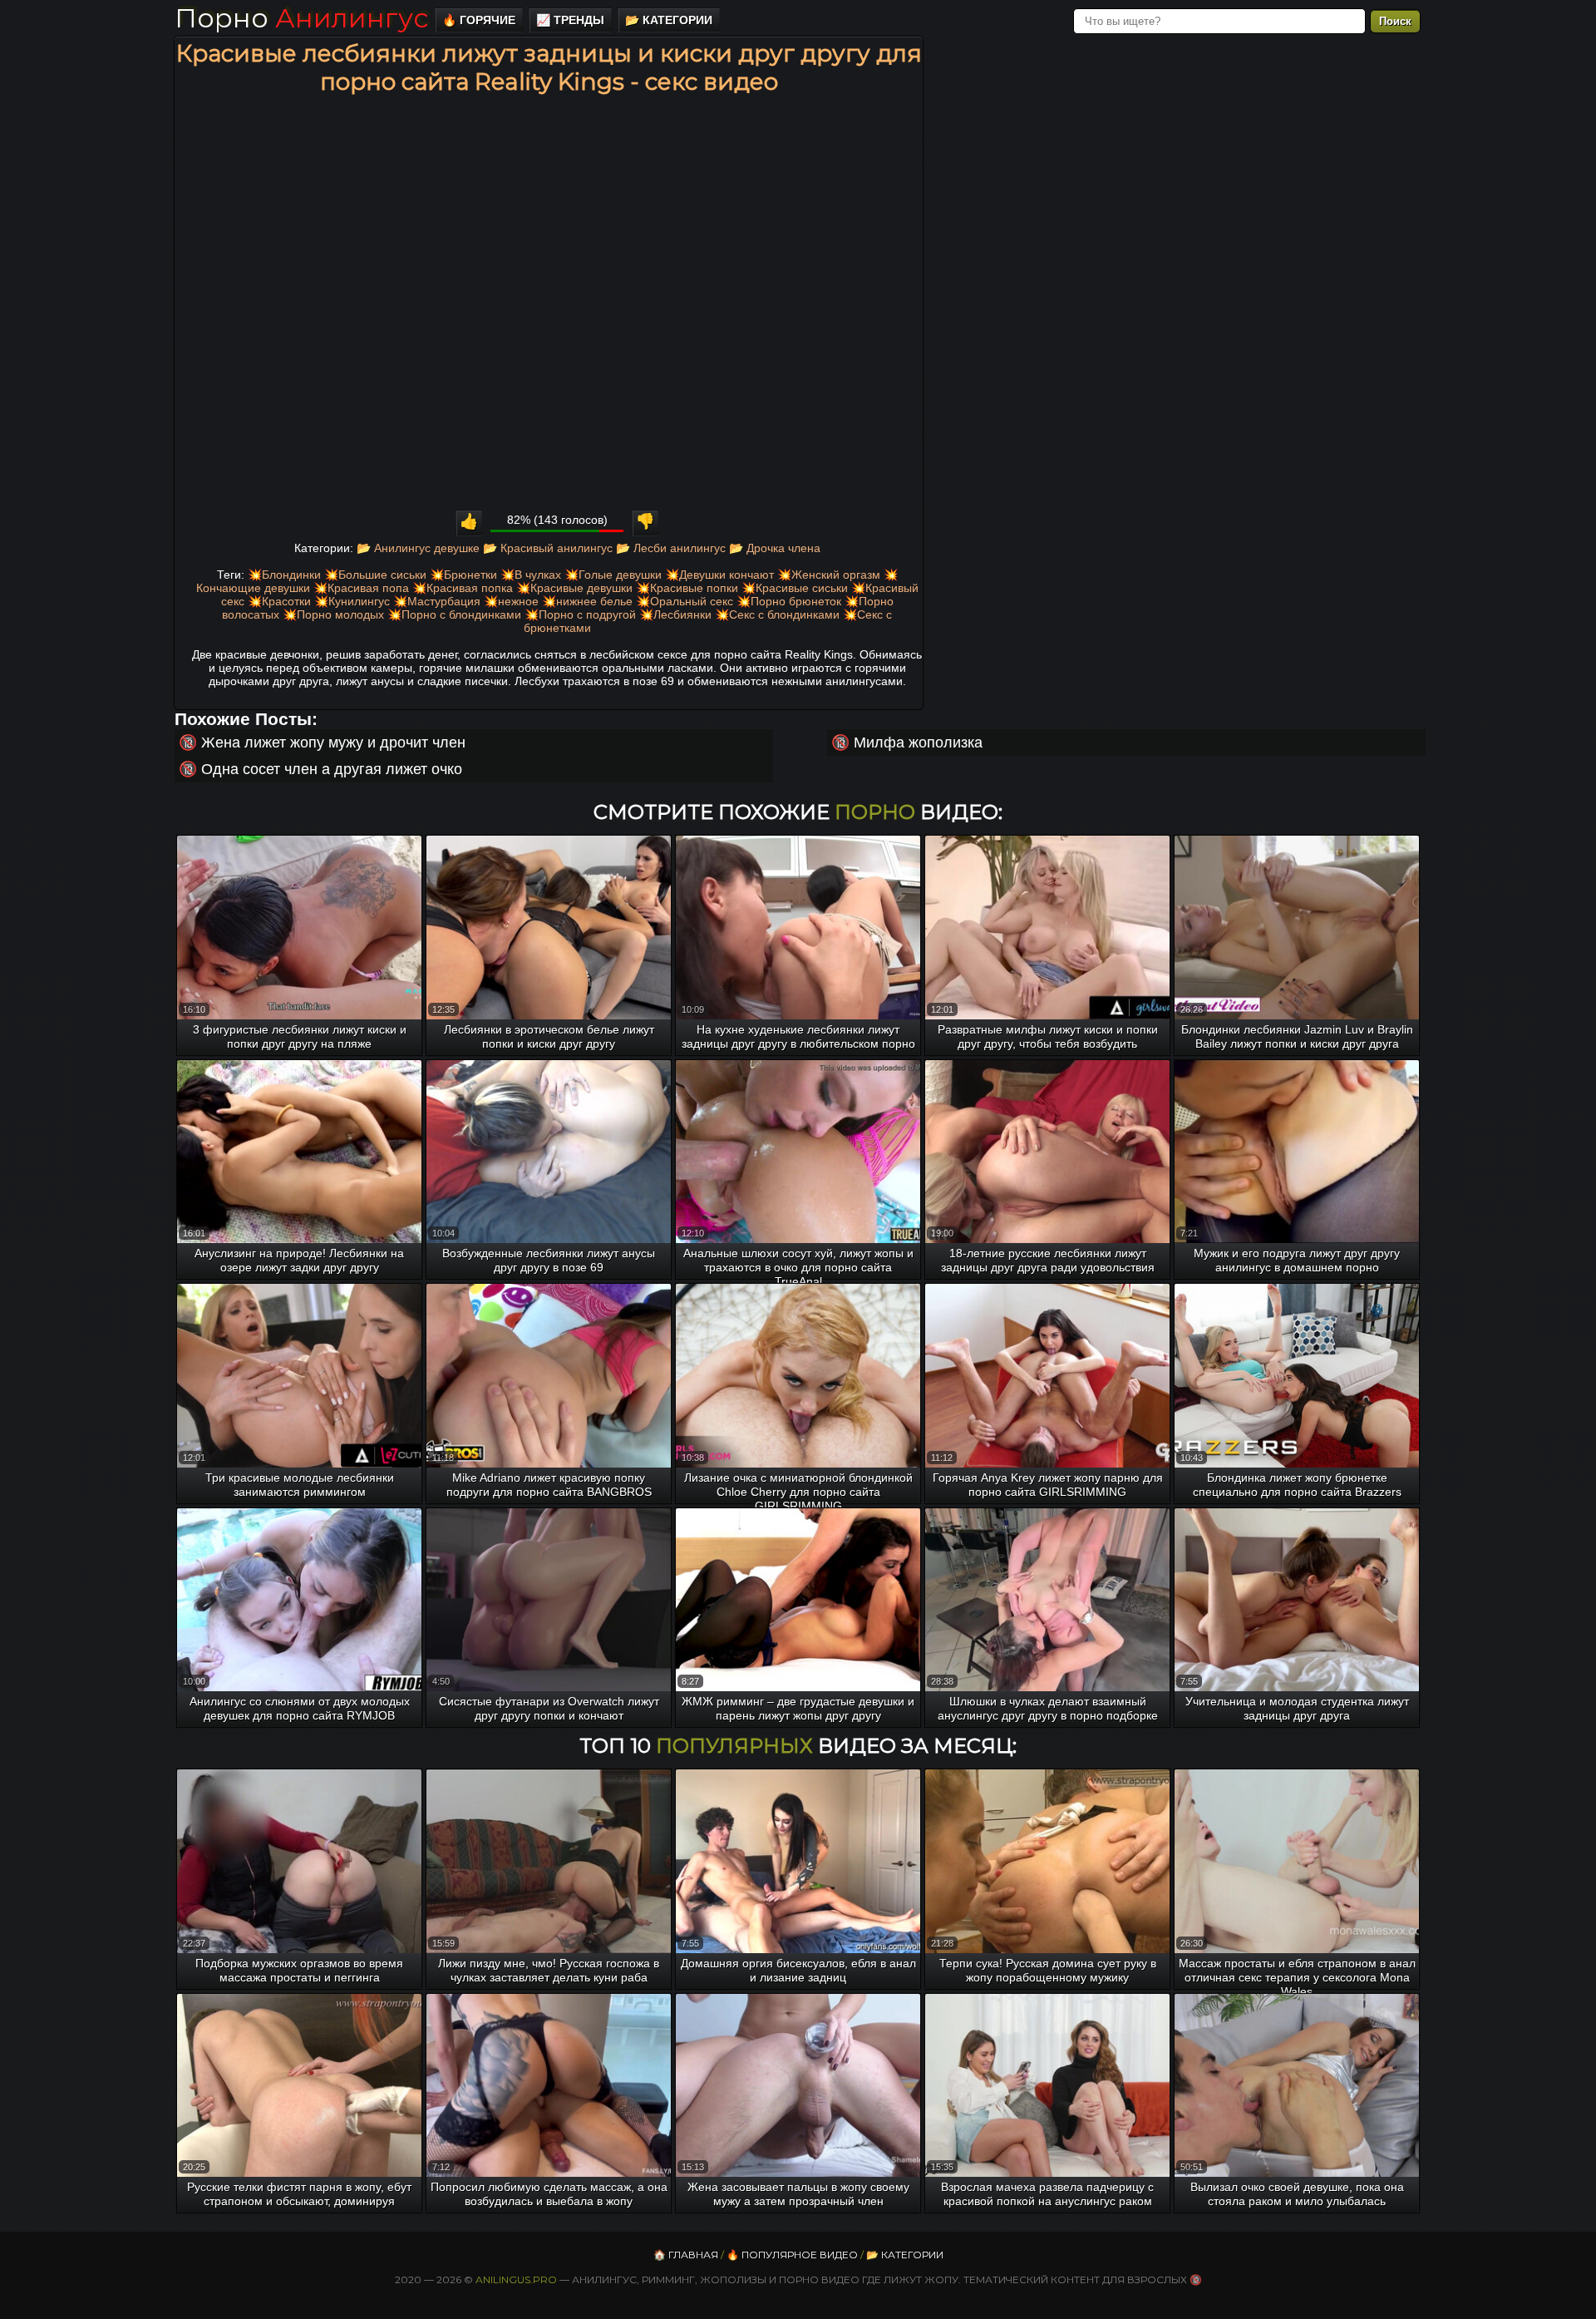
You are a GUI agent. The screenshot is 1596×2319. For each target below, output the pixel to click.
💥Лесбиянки (675, 614)
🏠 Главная (686, 2255)
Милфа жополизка (918, 743)
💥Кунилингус (352, 601)
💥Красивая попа (361, 588)
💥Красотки (279, 601)
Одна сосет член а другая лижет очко (332, 769)
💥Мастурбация (437, 601)
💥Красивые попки (687, 588)
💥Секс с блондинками (777, 614)
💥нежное (511, 601)
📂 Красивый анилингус (548, 548)
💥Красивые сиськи (795, 588)
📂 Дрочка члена (775, 548)
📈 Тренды (570, 20)
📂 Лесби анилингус (671, 548)
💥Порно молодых (333, 614)
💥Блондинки (284, 575)
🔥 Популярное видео (792, 2255)
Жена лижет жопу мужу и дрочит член (333, 743)
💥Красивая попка (463, 588)
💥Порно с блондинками (454, 614)
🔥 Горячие (479, 20)
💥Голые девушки (613, 575)
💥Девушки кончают (719, 575)
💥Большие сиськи (375, 575)
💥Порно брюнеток (789, 601)
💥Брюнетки (463, 575)
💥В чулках (531, 575)
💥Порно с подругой (580, 614)
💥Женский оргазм (829, 575)
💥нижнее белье (587, 601)
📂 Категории (669, 20)
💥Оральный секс (685, 601)
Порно (301, 18)
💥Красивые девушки (574, 588)
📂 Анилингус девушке (418, 548)
